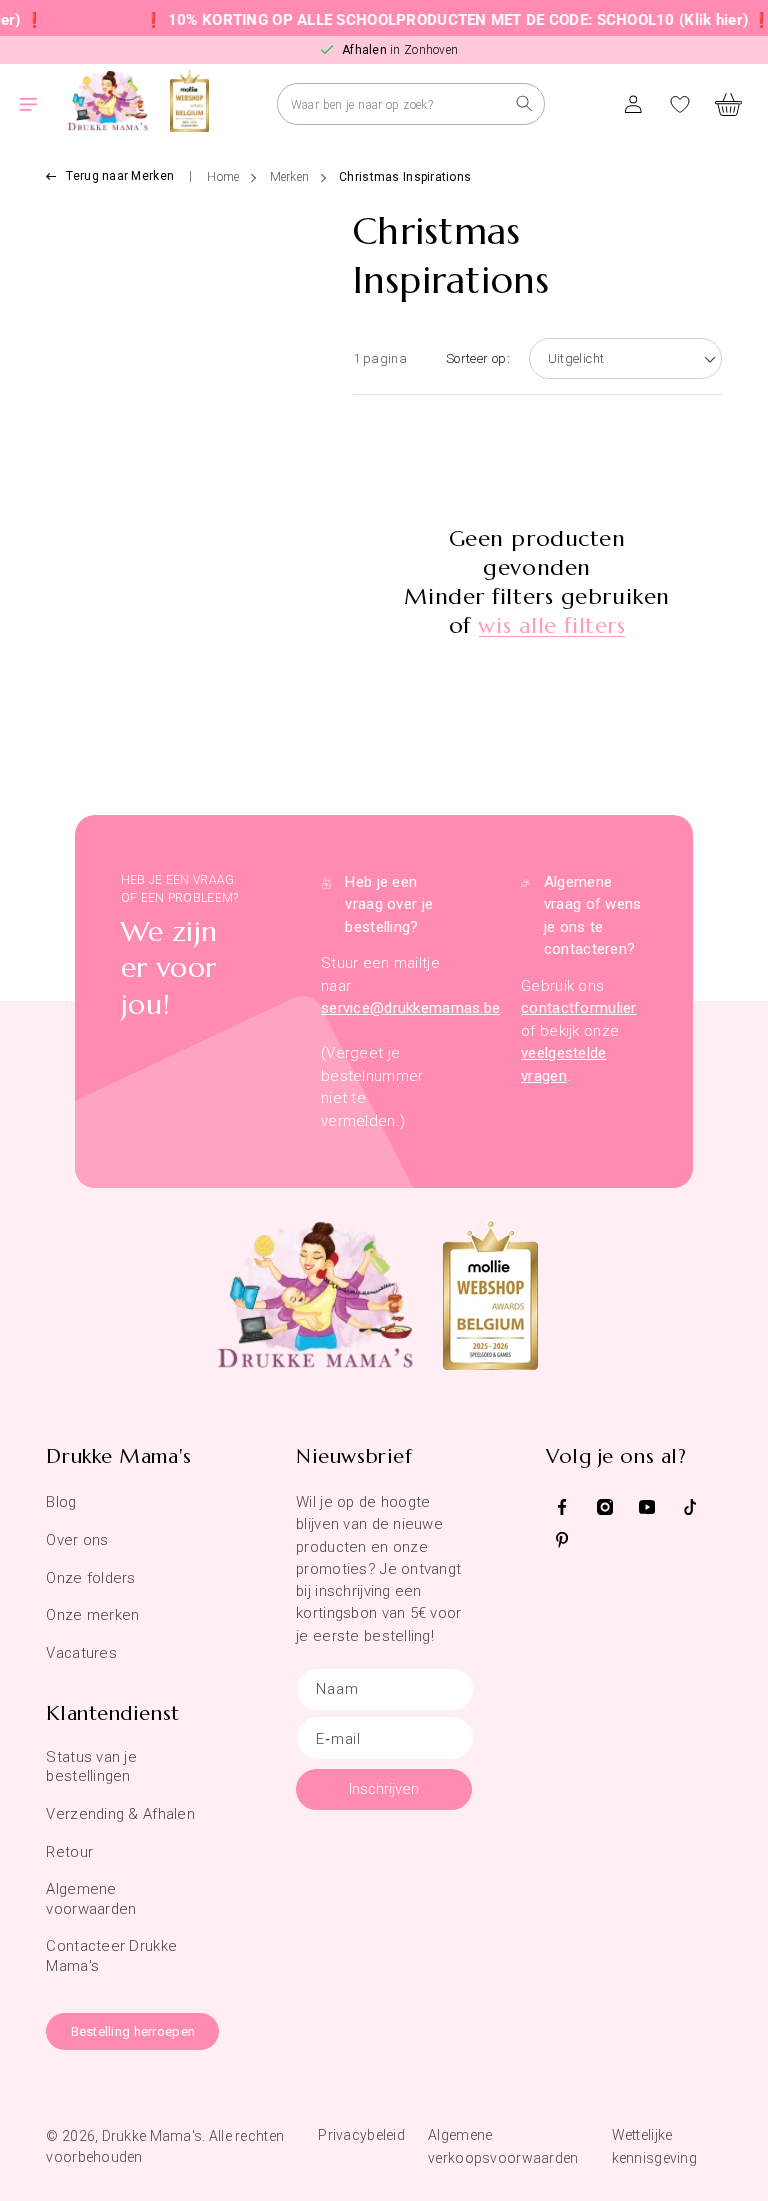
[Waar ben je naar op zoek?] (524, 103)
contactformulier (578, 1008)
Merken (290, 177)
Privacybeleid (361, 2135)
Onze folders (90, 1578)
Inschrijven (384, 1789)
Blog (61, 1502)
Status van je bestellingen (91, 1766)
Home (223, 177)
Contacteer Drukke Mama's (111, 1955)
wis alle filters (551, 625)
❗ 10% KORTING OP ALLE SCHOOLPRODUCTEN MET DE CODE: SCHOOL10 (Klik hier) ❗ (440, 20)
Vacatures (81, 1653)
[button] (40, 104)
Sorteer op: (478, 358)
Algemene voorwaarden (91, 1898)
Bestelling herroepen (133, 2031)
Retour (69, 1852)
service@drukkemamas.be (410, 1008)
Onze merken (92, 1615)
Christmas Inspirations (405, 177)
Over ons (77, 1540)
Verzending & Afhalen (120, 1814)
